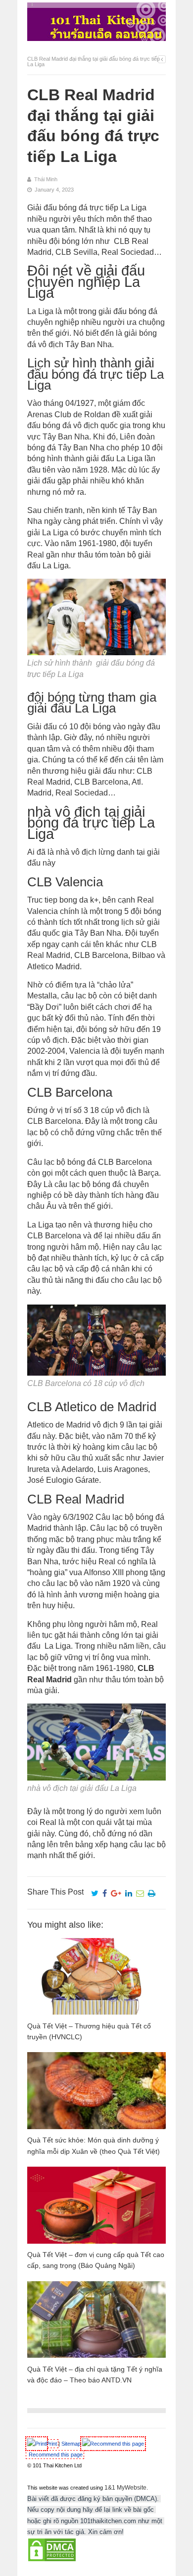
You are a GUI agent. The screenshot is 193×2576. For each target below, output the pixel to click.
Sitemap (71, 2444)
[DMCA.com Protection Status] (52, 2560)
